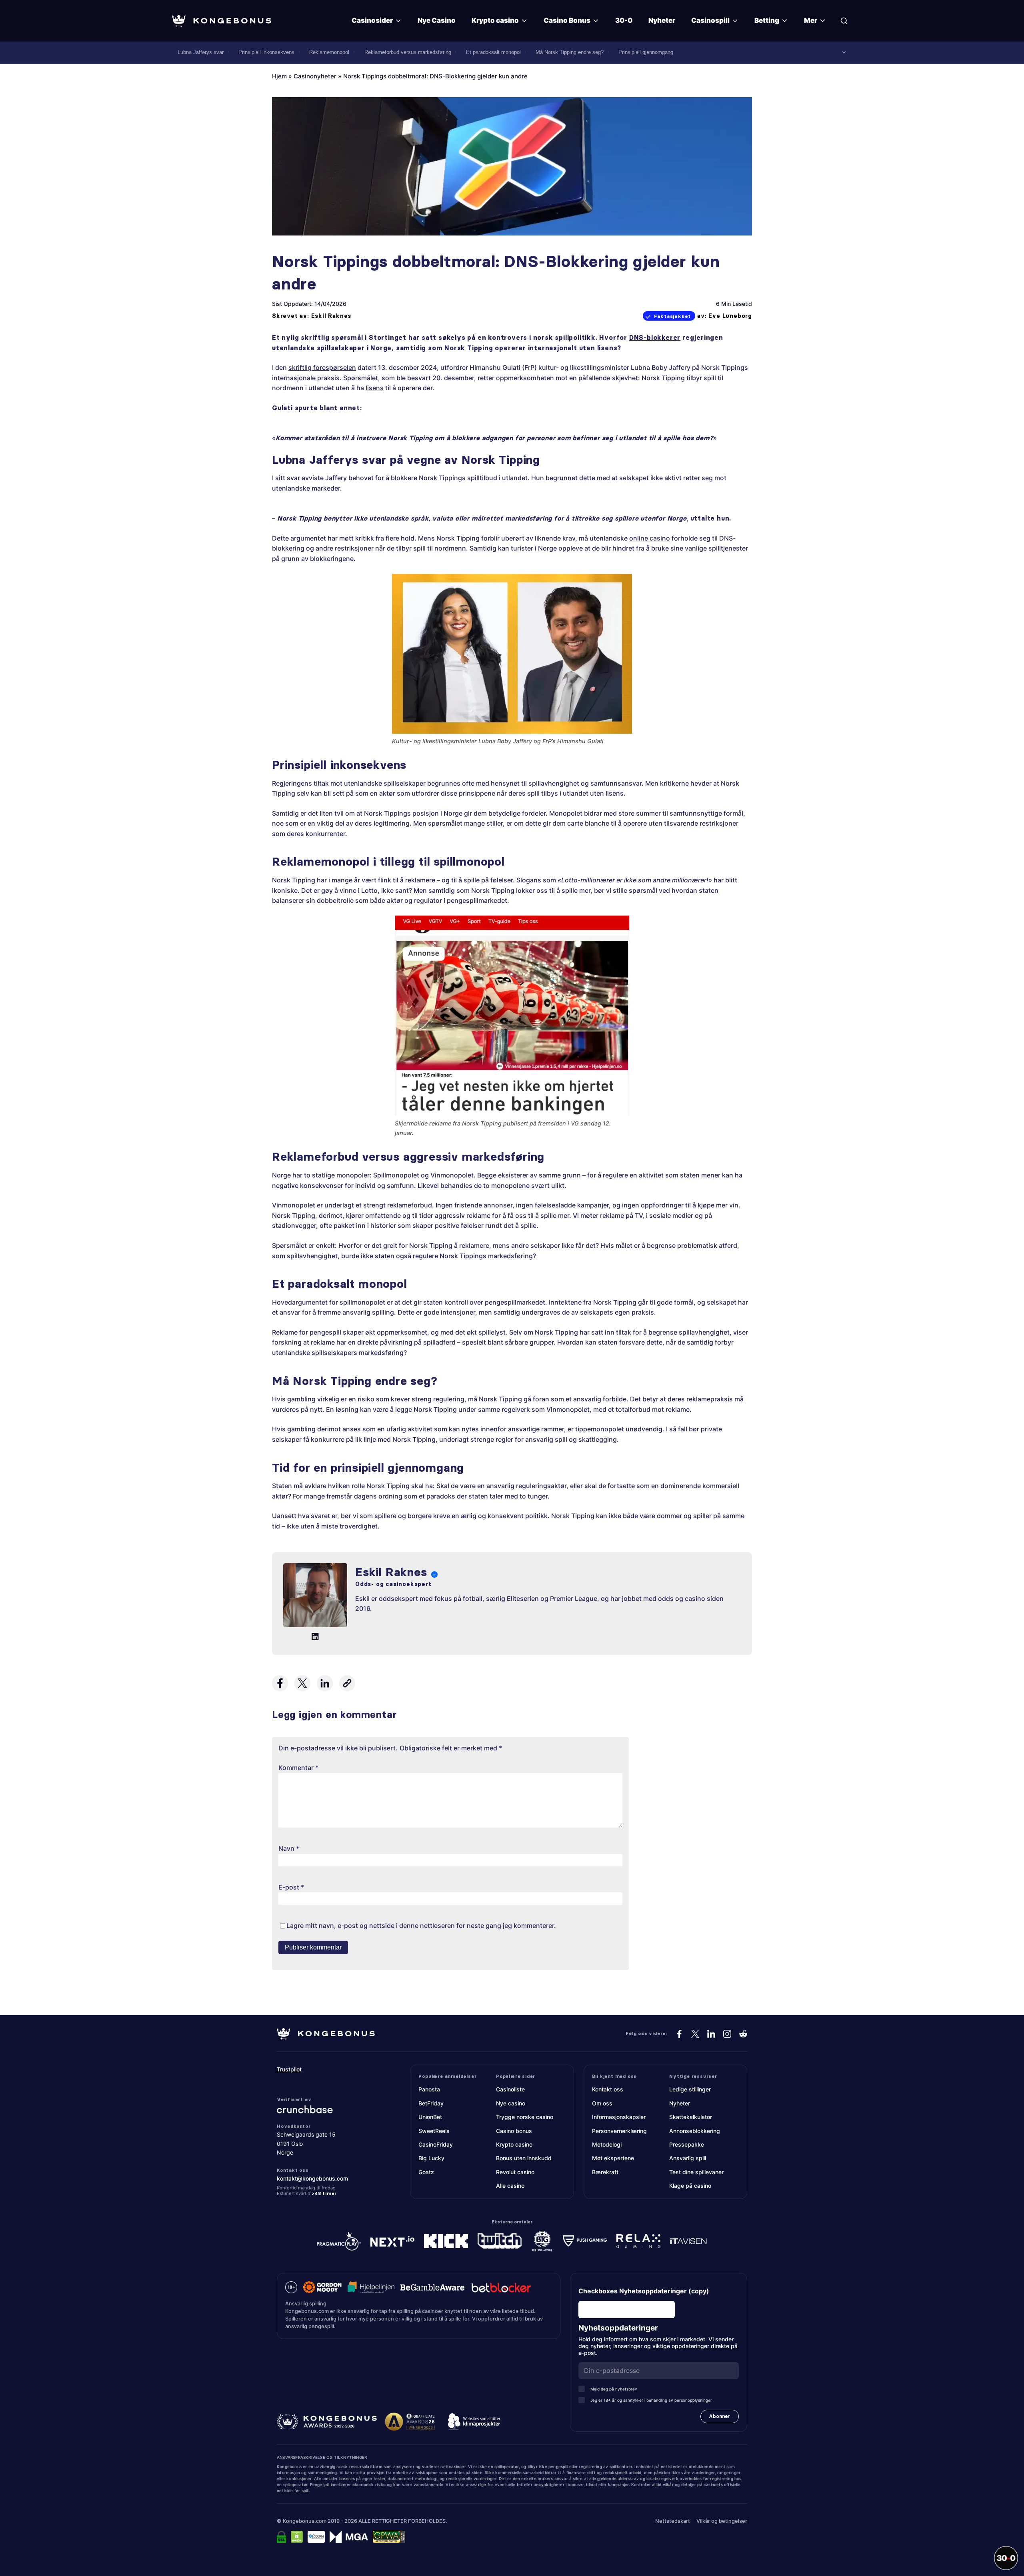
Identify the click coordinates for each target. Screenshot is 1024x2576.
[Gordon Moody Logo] (322, 2287)
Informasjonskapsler (619, 2117)
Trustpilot (289, 2069)
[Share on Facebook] (280, 1683)
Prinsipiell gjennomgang (646, 52)
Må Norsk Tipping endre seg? (570, 52)
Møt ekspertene (613, 2158)
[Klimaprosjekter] (474, 2422)
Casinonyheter (315, 76)
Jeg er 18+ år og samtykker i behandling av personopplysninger (651, 2400)
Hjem (279, 76)
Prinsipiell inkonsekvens (266, 52)
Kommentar (298, 1768)
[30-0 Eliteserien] (1006, 2558)
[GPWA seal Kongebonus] (389, 2537)
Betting (767, 20)
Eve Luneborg (730, 316)
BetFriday (431, 2103)
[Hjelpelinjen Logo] (371, 2287)
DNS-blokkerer (655, 337)
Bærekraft (605, 2172)
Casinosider (372, 20)
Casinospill (710, 20)
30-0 (624, 20)
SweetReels (434, 2131)
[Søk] (844, 21)
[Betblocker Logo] (501, 2287)
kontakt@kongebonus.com (312, 2178)
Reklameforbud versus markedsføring (408, 52)
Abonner (720, 2416)
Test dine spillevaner (696, 2172)
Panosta (429, 2089)
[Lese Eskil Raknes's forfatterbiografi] (315, 1597)
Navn (289, 1848)
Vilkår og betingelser (722, 2521)
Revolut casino (515, 2172)
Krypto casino (495, 20)
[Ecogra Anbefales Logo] (316, 2537)
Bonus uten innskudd (524, 2158)
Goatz (426, 2172)
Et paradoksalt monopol (493, 52)
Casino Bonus (567, 20)
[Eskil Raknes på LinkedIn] (315, 1637)
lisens (375, 388)
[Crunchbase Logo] (325, 2109)
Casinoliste (510, 2089)
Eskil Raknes (331, 316)
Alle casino (510, 2186)
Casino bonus (514, 2131)
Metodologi (607, 2144)
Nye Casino (437, 20)
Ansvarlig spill (688, 2158)
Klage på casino (690, 2186)
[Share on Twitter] (302, 1683)
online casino (650, 538)
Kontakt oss (608, 2089)
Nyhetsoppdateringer (621, 2328)
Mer (811, 20)
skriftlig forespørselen (322, 367)
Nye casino (511, 2103)
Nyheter (662, 20)
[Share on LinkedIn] (325, 1683)
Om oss (602, 2103)
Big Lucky (431, 2158)
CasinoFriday (436, 2144)
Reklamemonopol (329, 52)
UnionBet (430, 2117)
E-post (291, 1887)
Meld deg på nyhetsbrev (614, 2389)
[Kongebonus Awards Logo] (327, 2422)
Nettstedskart (673, 2521)
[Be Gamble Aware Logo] (432, 2287)
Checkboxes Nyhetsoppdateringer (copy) (644, 2291)
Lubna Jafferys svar (201, 52)
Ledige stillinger (690, 2089)
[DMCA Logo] (297, 2537)
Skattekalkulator (691, 2117)
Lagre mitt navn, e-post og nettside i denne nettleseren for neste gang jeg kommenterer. (421, 1926)
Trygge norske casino (525, 2117)
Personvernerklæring (619, 2131)
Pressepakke (687, 2144)
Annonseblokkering (695, 2131)
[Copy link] (347, 1683)
